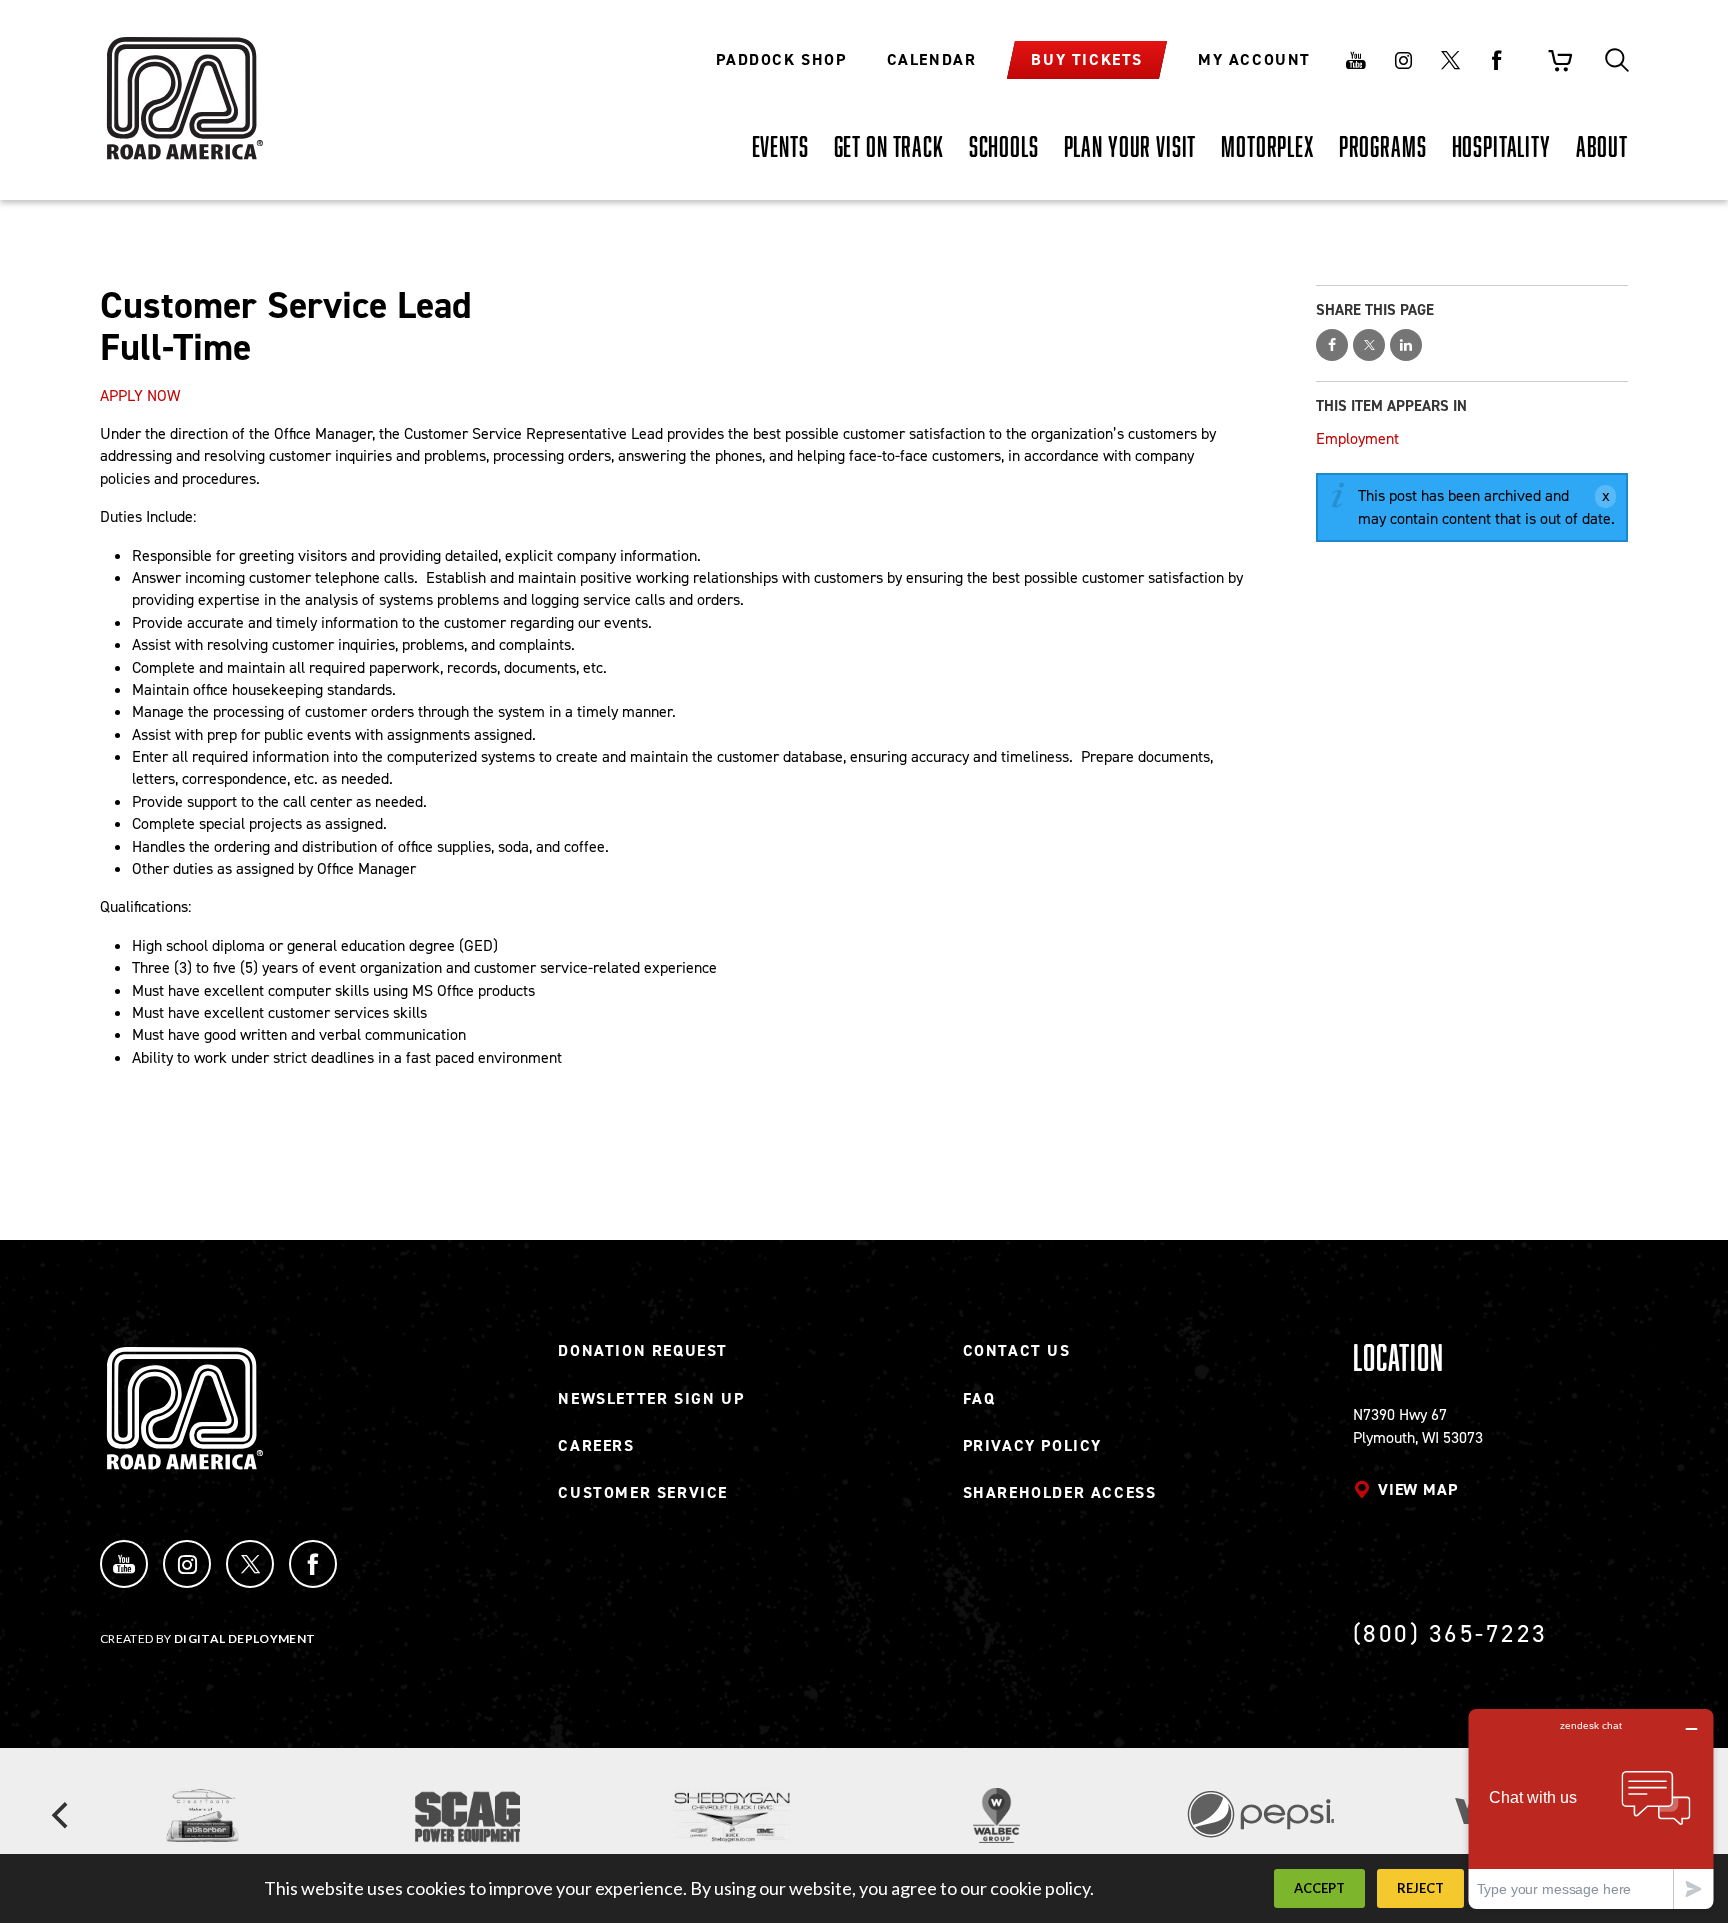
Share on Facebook (1332, 345)
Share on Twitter (1369, 345)
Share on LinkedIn (1406, 345)
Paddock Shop (781, 59)
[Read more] (202, 1815)
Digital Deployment (244, 1638)
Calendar (932, 59)
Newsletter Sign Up (651, 1398)
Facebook (1497, 60)
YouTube (124, 1564)
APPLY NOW (140, 395)
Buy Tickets (1087, 59)
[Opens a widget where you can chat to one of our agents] (1591, 1808)
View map (1417, 1489)
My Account (1254, 59)
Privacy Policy (1032, 1445)
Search (1617, 60)
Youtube (1356, 60)
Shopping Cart (1560, 60)
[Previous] (62, 1816)
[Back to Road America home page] (182, 85)
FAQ (979, 1398)
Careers (596, 1445)
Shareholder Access (1060, 1492)
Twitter (1450, 60)
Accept (1319, 1888)
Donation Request (643, 1350)
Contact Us (1017, 1350)
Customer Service (643, 1492)
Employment (1357, 438)
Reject (1420, 1888)
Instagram (1403, 60)
